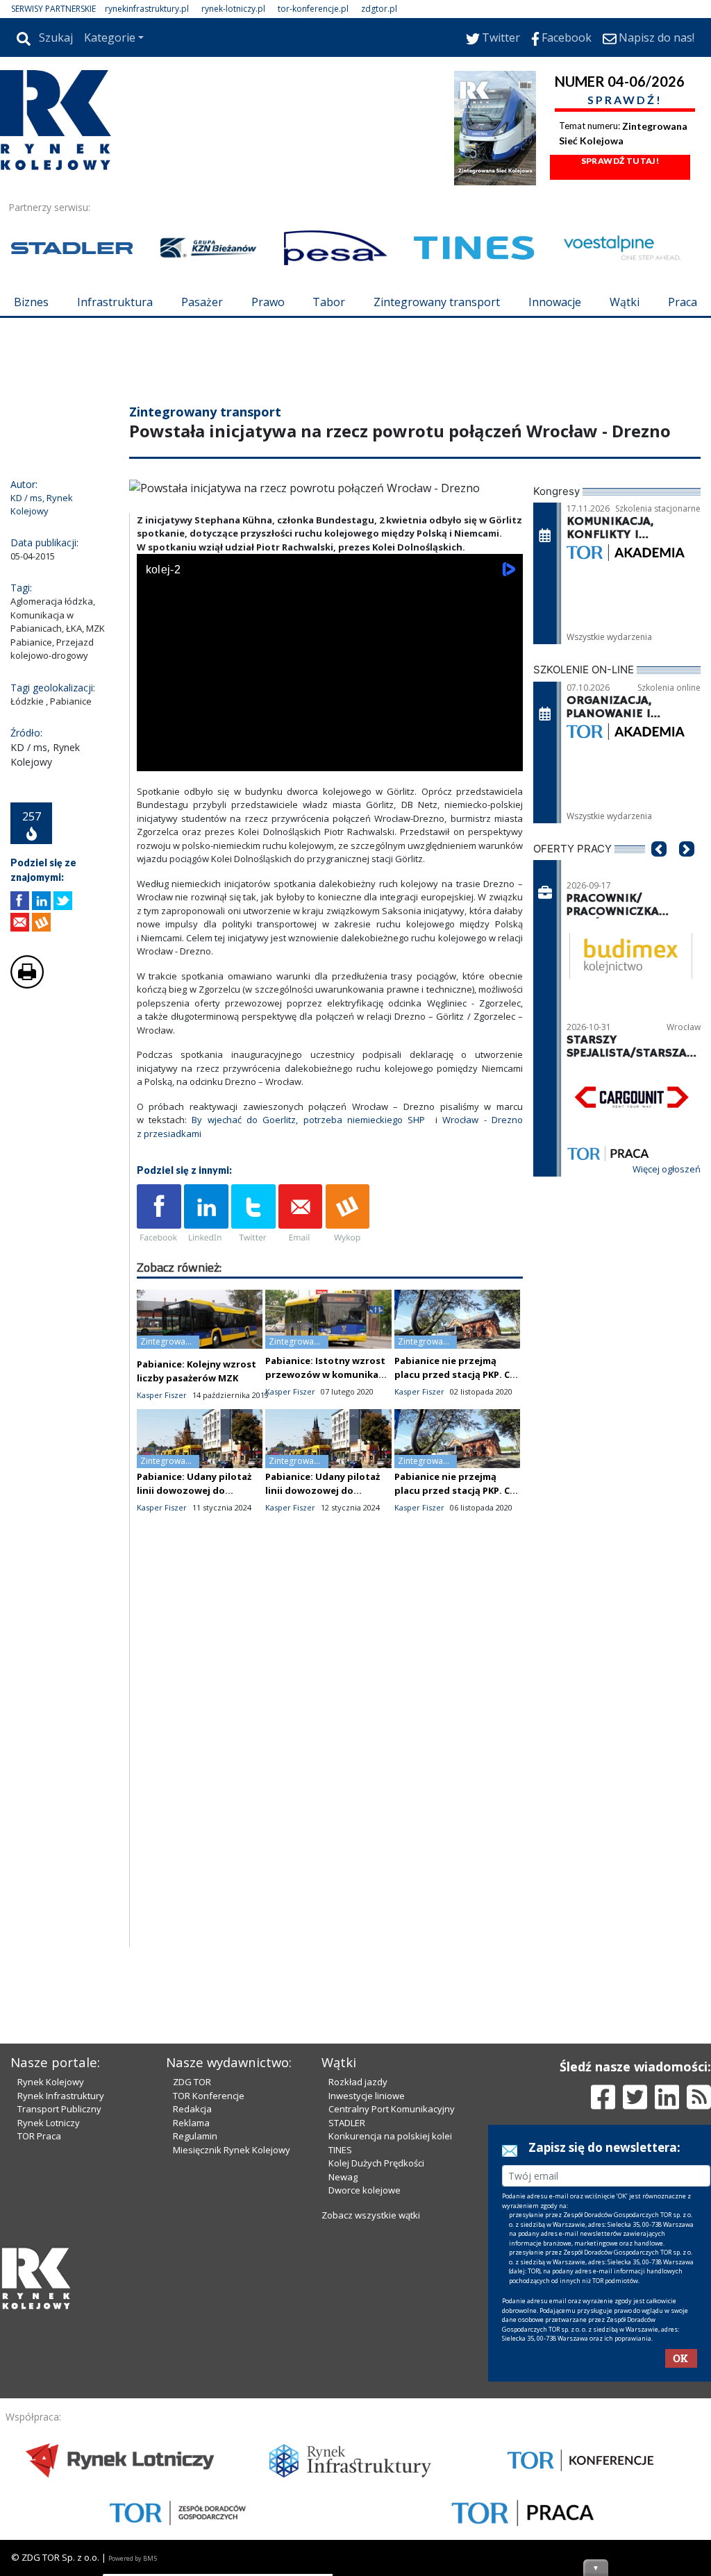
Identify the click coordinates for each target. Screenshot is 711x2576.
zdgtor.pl (379, 9)
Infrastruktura (115, 302)
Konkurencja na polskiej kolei (390, 2136)
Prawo (268, 302)
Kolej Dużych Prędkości (376, 2163)
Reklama (191, 2123)
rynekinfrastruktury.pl (147, 9)
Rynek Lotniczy (49, 2123)
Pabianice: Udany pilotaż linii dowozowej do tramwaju (194, 1490)
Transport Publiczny (59, 2109)
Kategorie (110, 37)
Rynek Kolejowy (51, 2082)
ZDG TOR (192, 2082)
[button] (659, 870)
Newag (343, 2177)
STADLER (347, 2123)
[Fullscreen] (505, 758)
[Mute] (227, 758)
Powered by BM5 (133, 2558)
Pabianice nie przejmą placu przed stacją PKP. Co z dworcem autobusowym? (457, 1374)
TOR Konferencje (209, 2096)
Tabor (329, 302)
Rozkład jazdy (358, 2082)
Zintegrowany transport (437, 302)
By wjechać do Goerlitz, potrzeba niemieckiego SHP (308, 1120)
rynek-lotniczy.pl (233, 9)
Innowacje (555, 302)
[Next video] (191, 758)
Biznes (31, 302)
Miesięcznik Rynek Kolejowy (232, 2150)
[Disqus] (330, 1770)
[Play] (155, 758)
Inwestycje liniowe (367, 2096)
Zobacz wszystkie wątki (371, 2215)
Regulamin (195, 2136)
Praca (683, 302)
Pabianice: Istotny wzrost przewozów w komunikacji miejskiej (327, 1374)
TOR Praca (39, 2136)
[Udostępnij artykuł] (41, 901)
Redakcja (192, 2109)
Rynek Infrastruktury (61, 2096)
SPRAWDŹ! (625, 100)
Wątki (625, 302)
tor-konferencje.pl (313, 9)
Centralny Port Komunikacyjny (392, 2109)
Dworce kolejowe (365, 2190)
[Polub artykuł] (20, 901)
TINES (340, 2150)
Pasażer (202, 302)
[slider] (330, 742)
